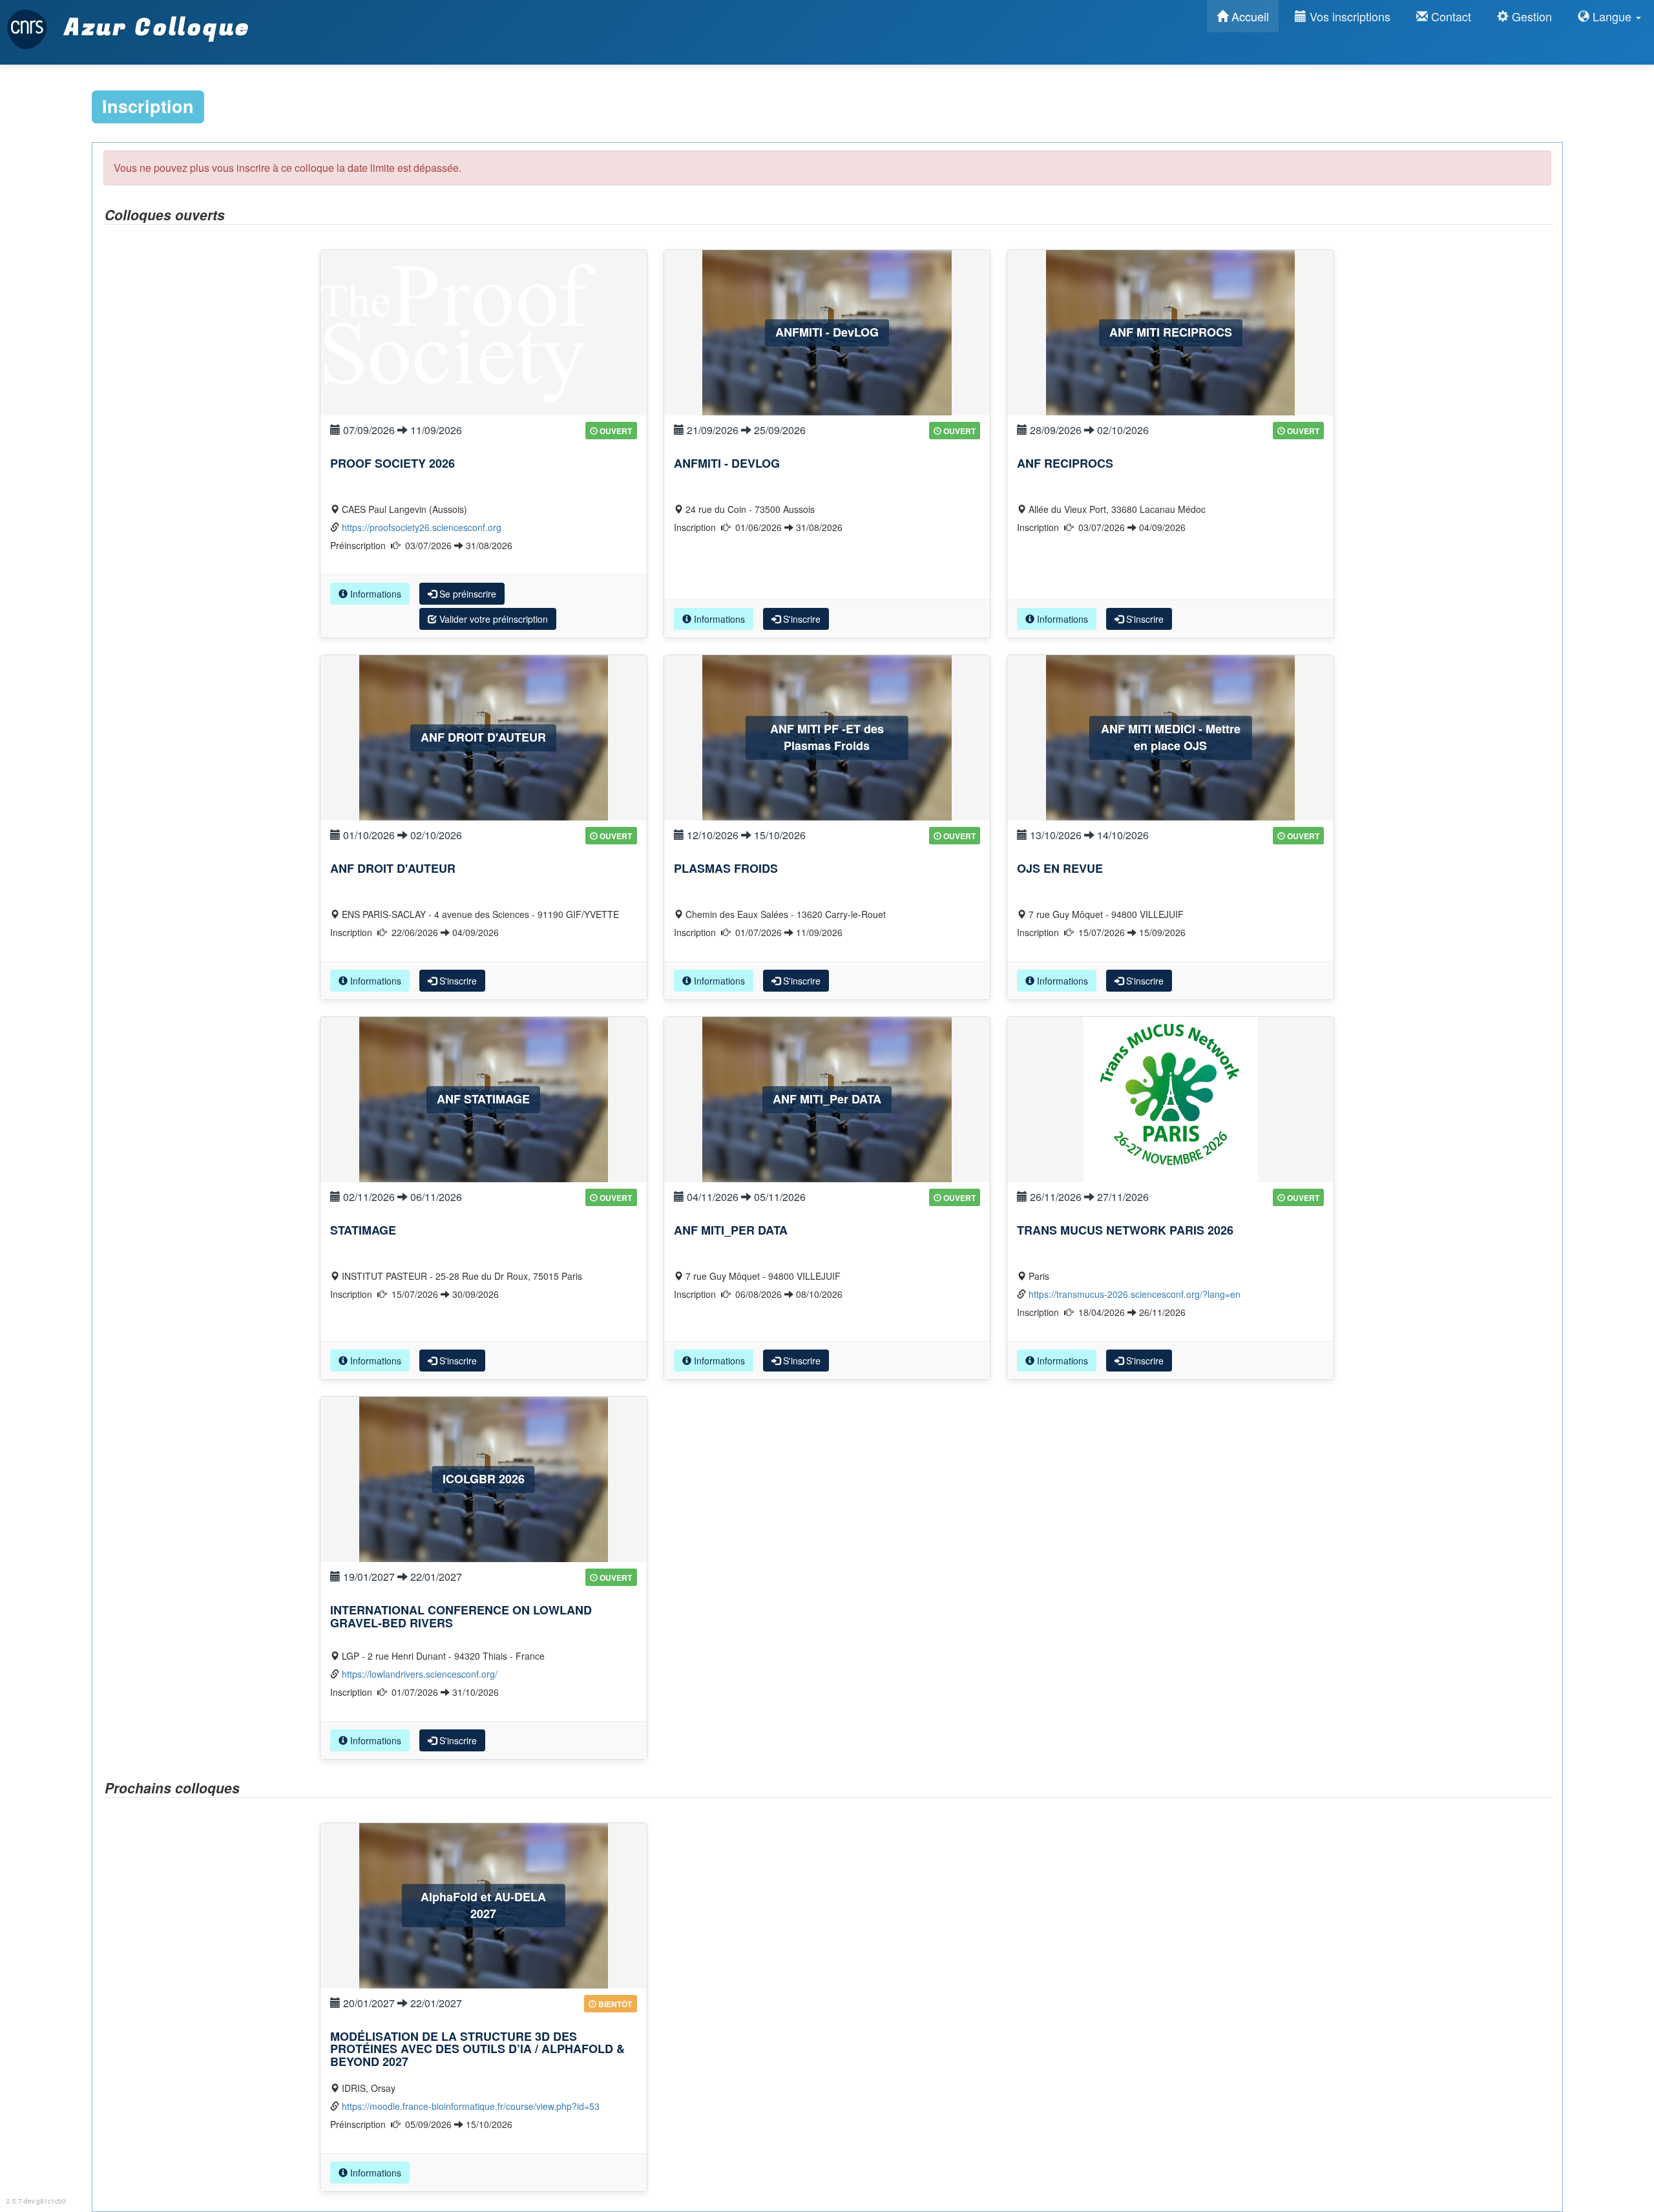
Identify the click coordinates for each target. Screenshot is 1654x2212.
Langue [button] (1612, 16)
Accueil (1249, 16)
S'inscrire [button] (801, 619)
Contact (1450, 16)
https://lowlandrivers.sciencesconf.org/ (420, 1674)
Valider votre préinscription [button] (492, 619)
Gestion (1530, 16)
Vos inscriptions (1348, 16)
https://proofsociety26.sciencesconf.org (422, 527)
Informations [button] (374, 594)
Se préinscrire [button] (466, 594)
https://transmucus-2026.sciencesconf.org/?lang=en (1135, 1294)
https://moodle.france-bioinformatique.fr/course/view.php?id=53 (471, 2106)
